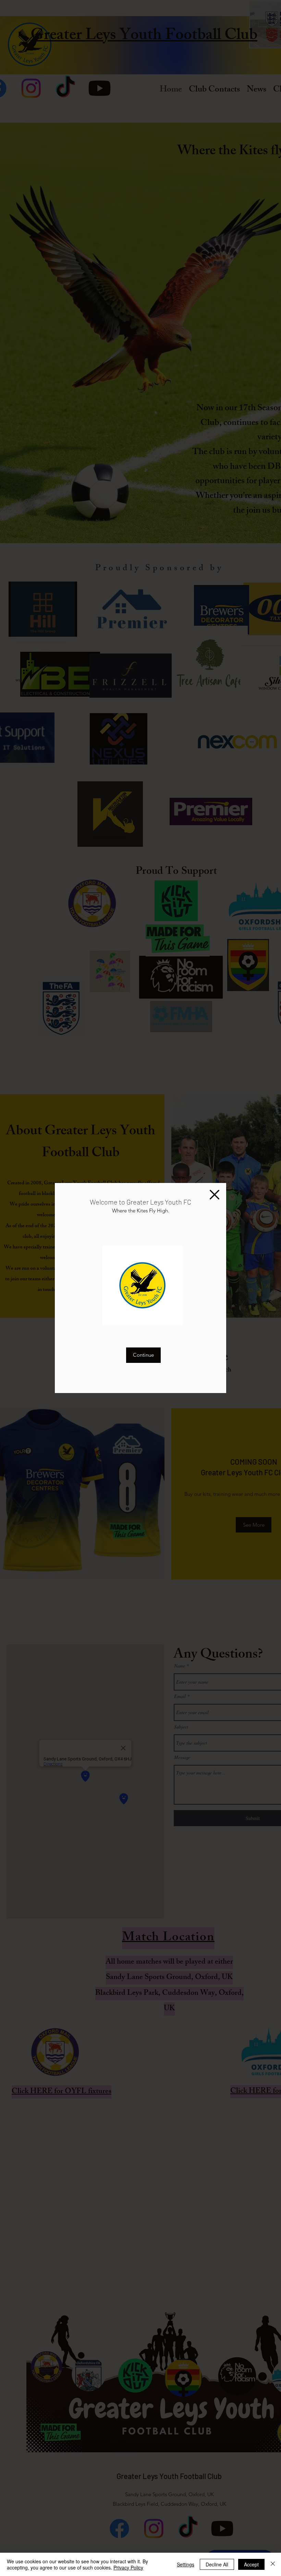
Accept (251, 2564)
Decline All (217, 2564)
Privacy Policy (128, 2567)
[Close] (273, 2564)
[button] (215, 1195)
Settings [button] (186, 2564)
